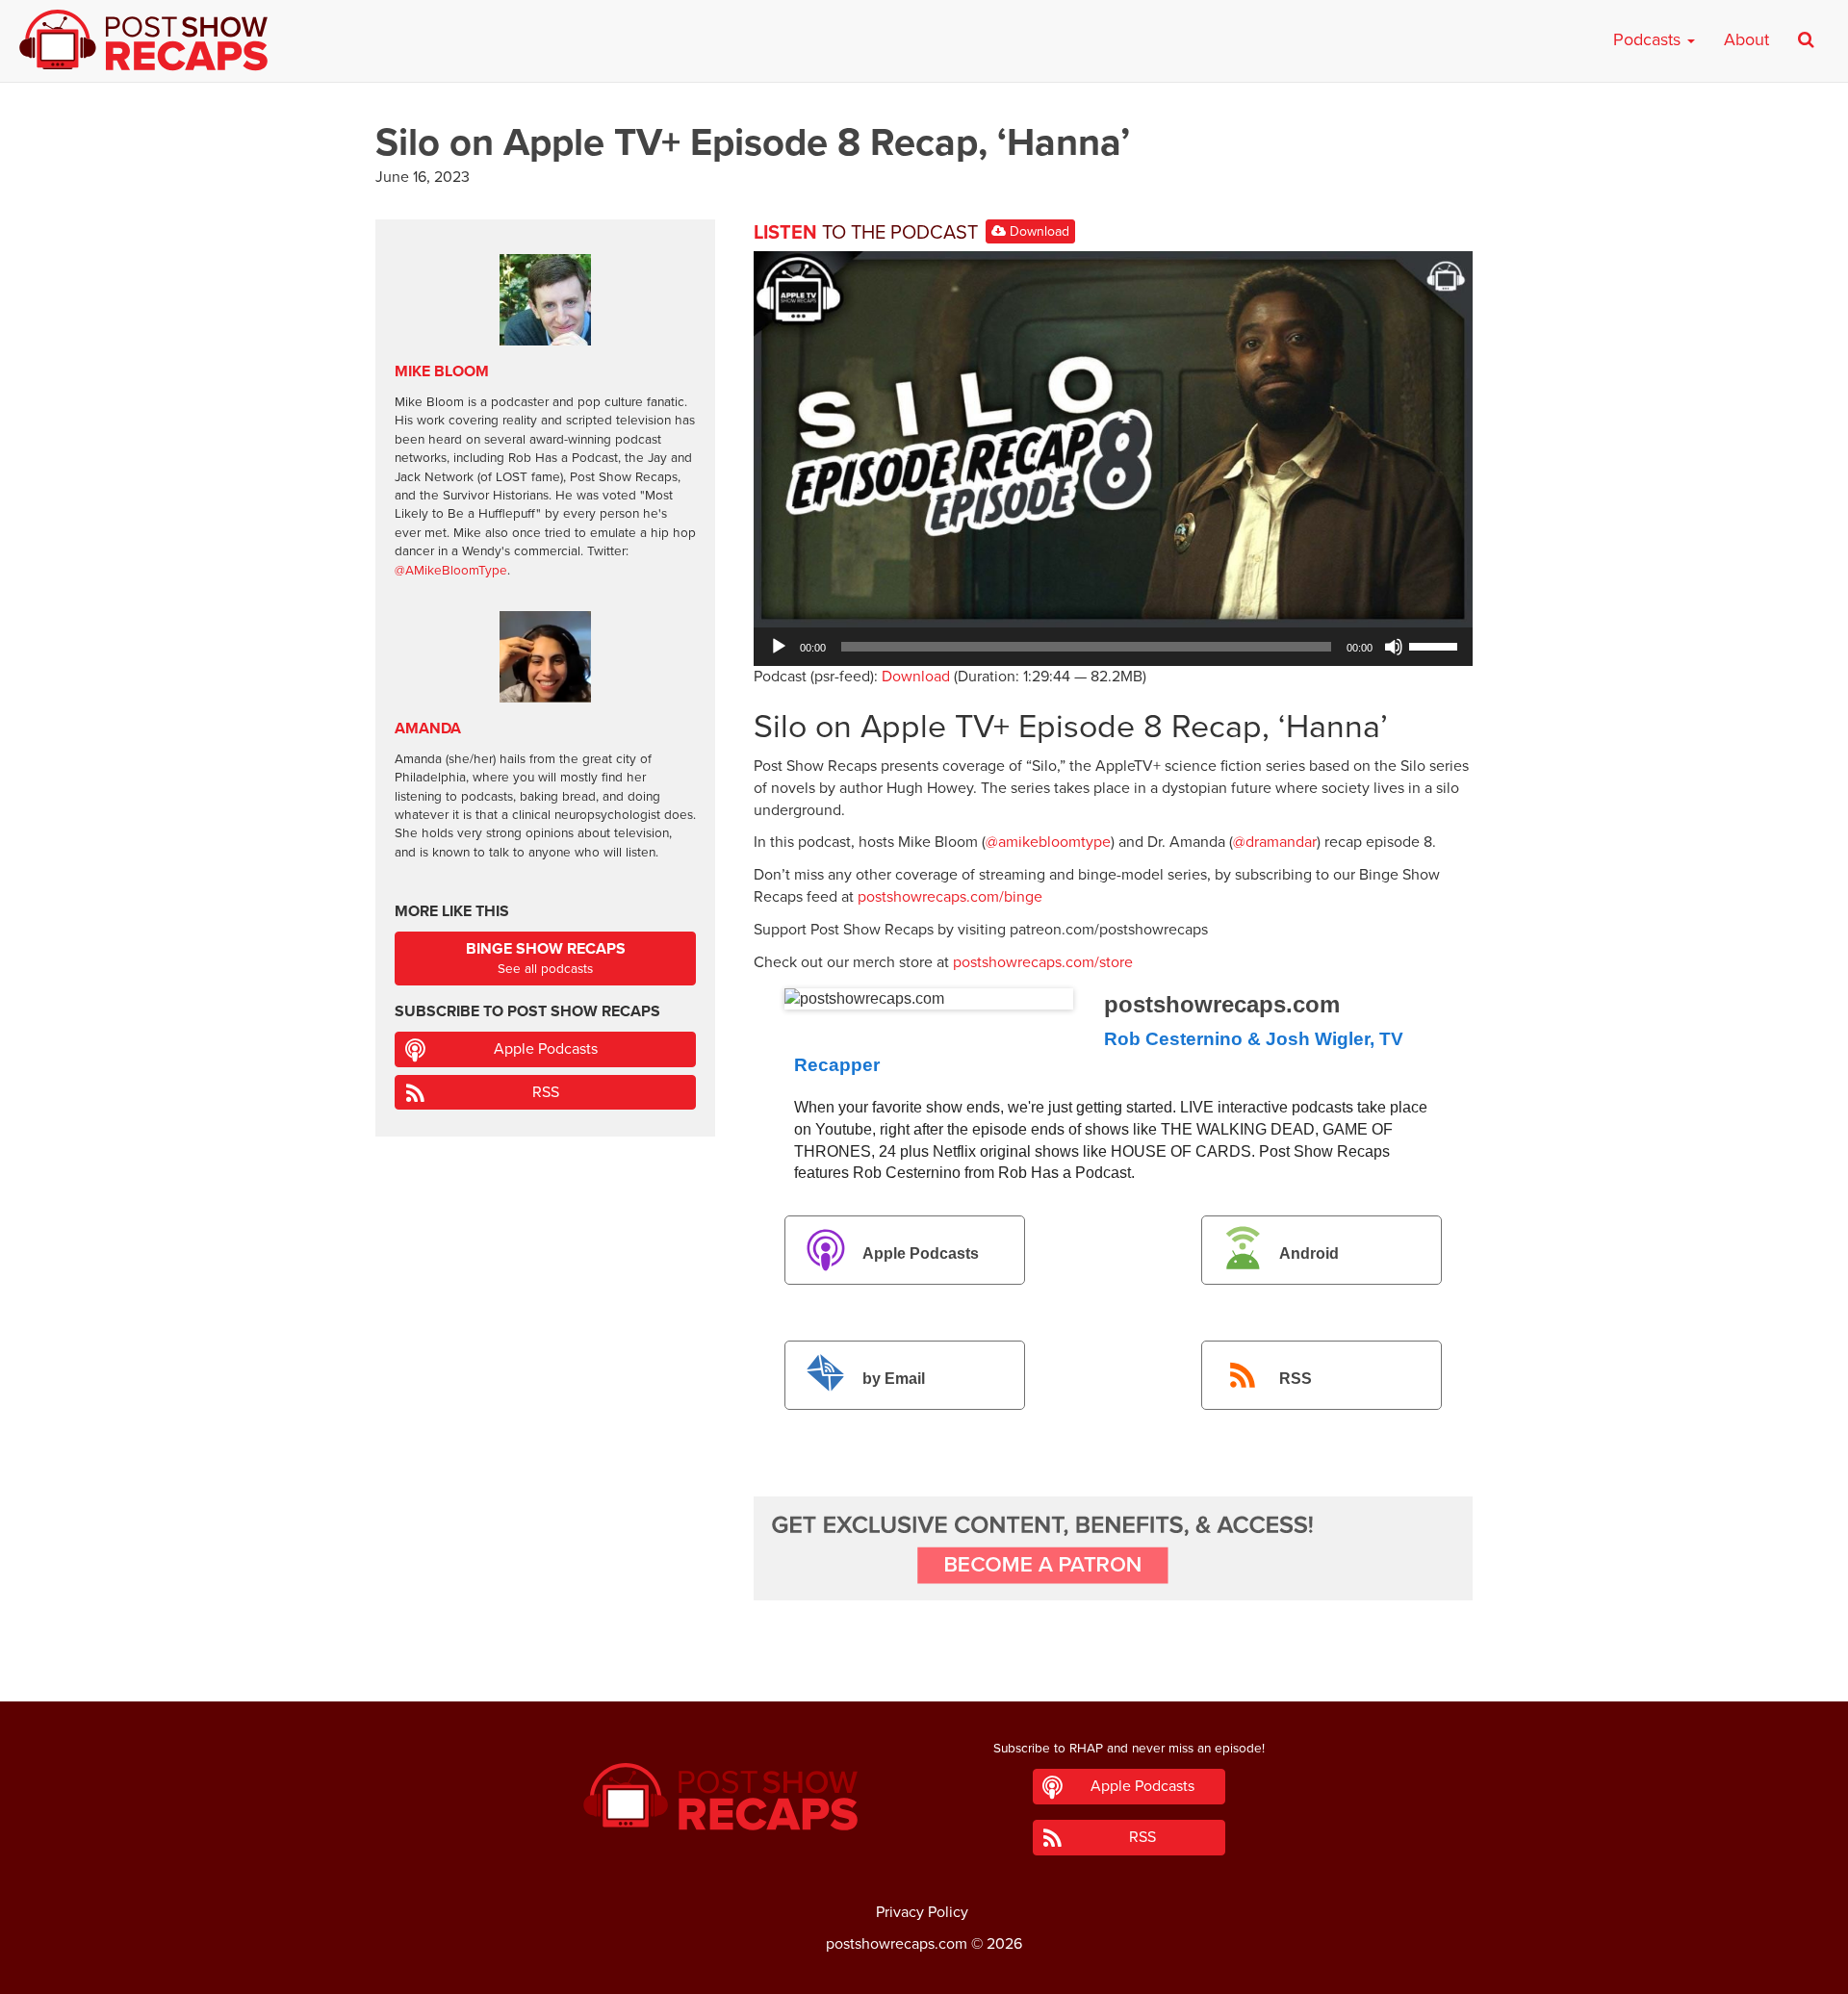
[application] (1113, 647)
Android (1309, 1254)
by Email (894, 1379)
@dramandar (1275, 842)
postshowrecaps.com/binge (950, 897)
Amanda (428, 729)
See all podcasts (546, 958)
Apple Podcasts (921, 1254)
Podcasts (1649, 39)
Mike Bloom (442, 371)
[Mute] (1394, 647)
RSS (1296, 1379)
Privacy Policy (922, 1912)
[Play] (779, 647)
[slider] (1436, 645)
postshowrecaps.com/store (1043, 962)
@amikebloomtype (1048, 842)
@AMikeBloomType (451, 571)
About (1746, 39)
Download (1038, 231)
